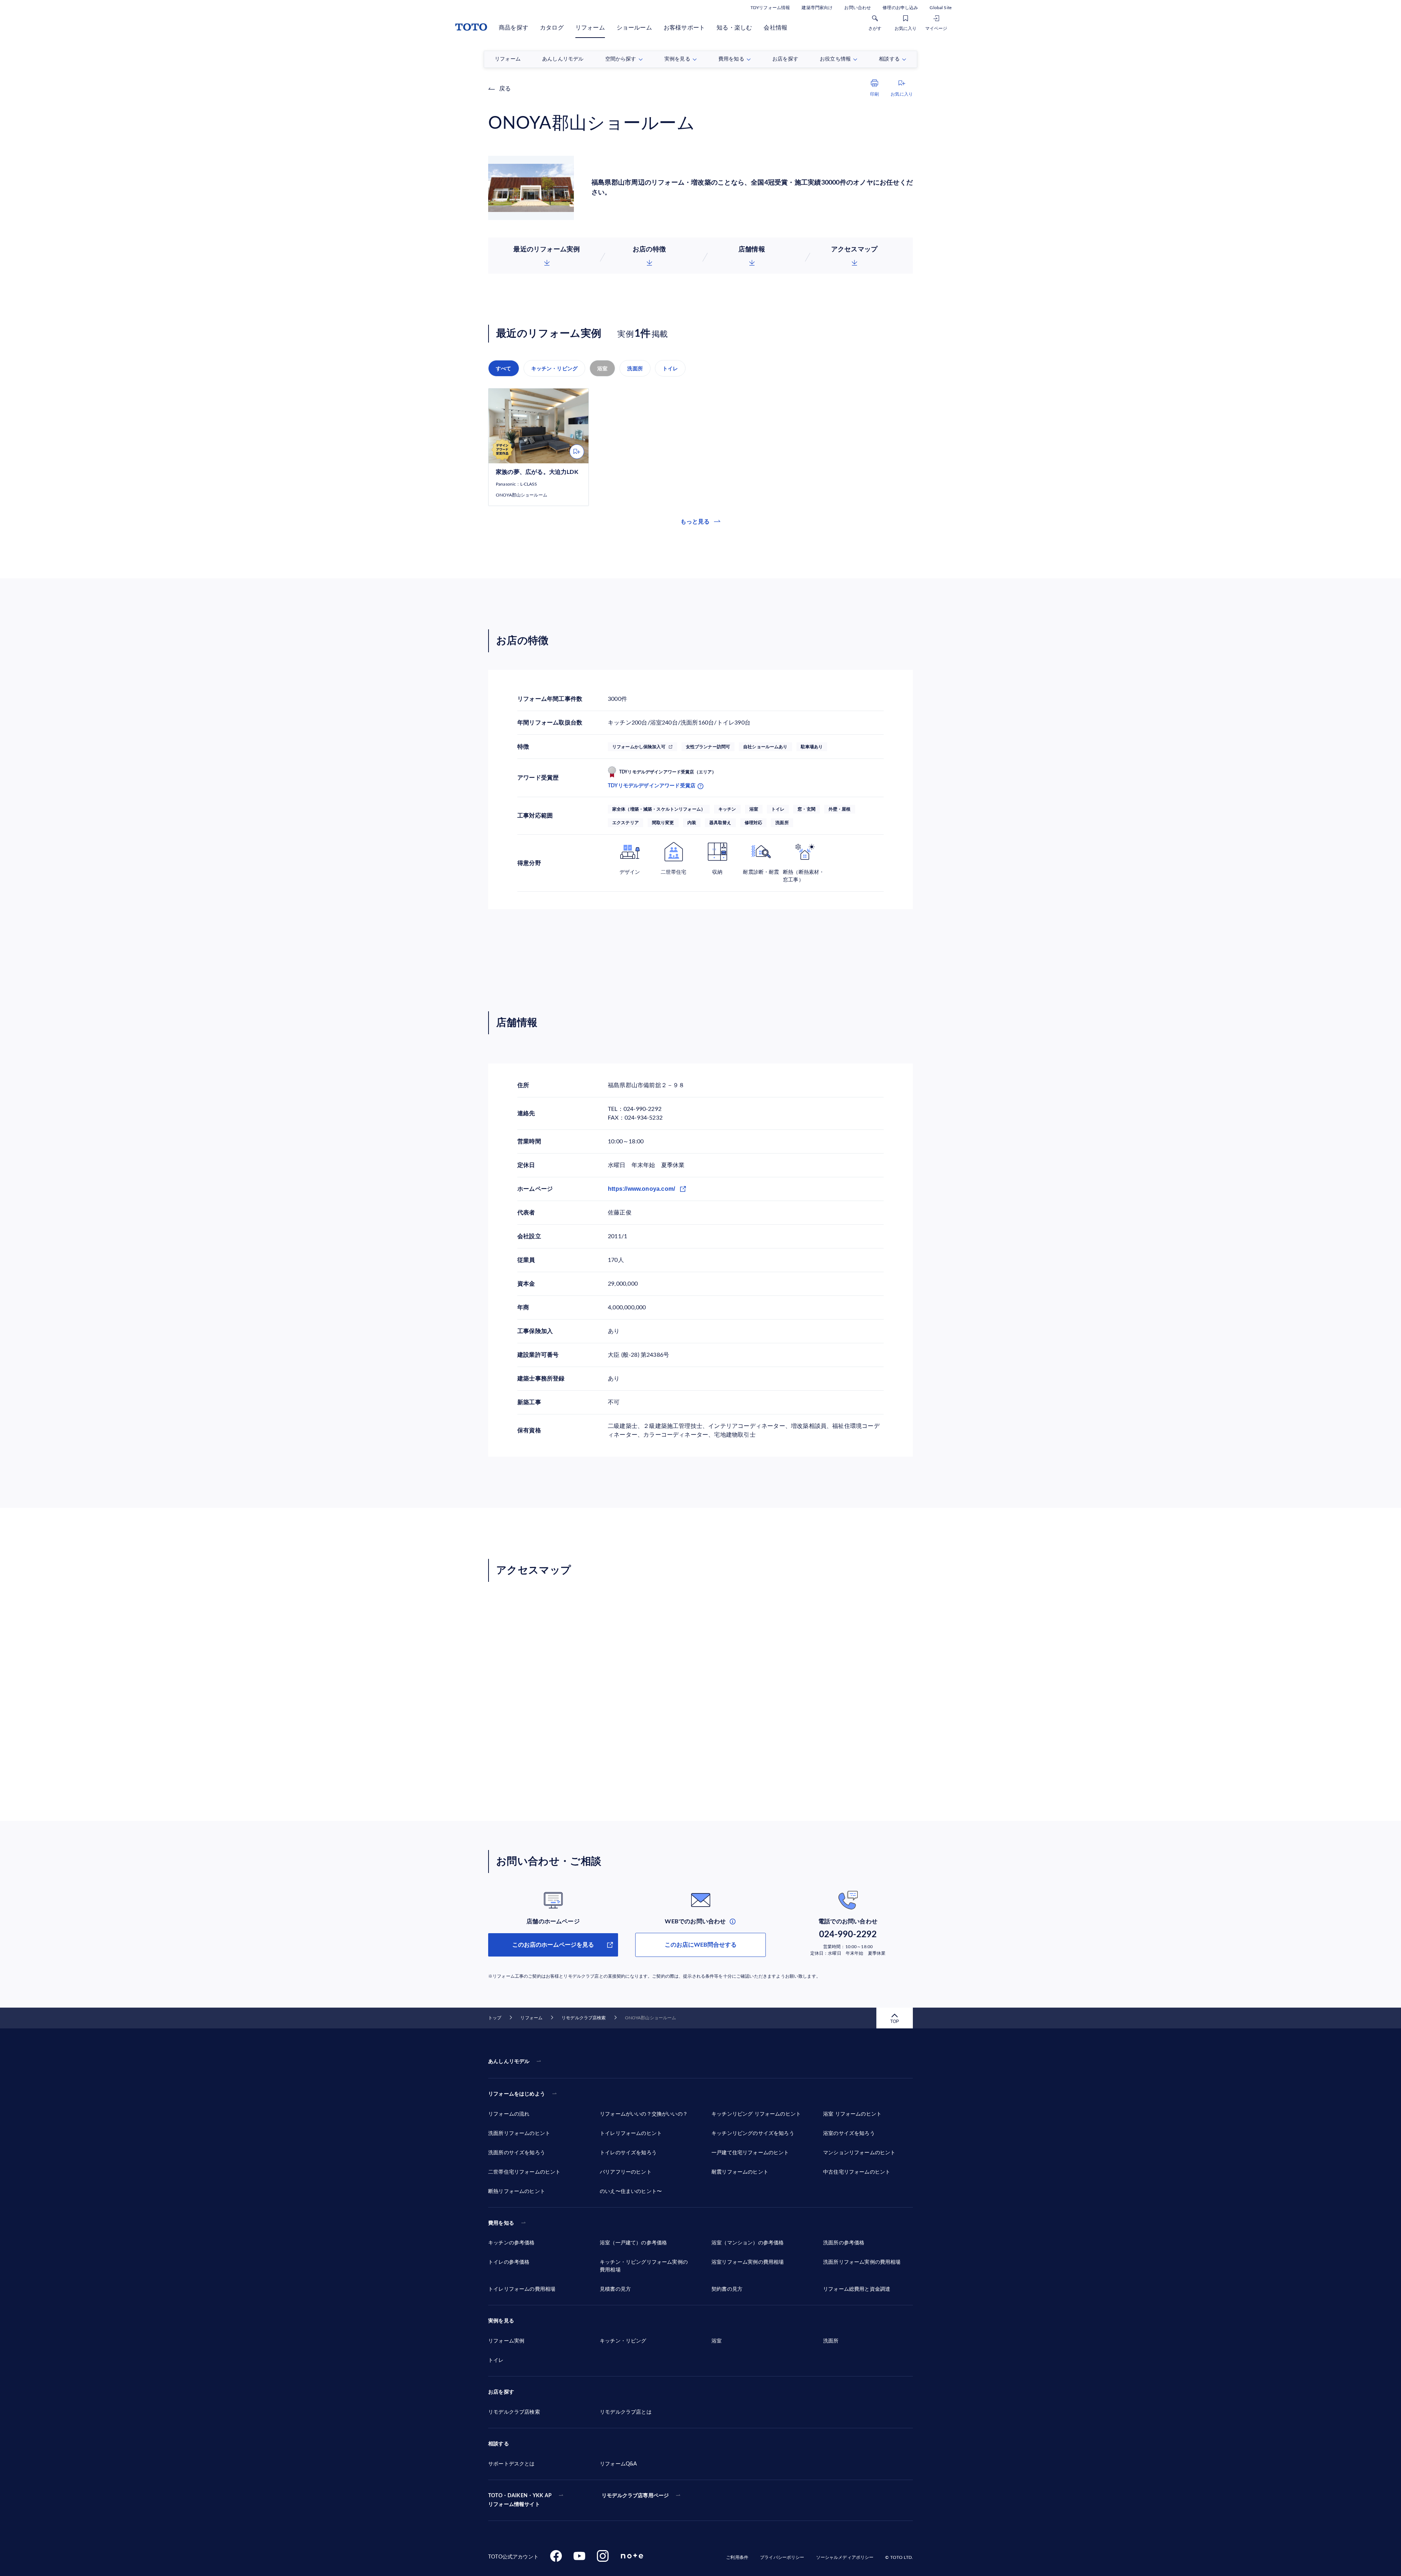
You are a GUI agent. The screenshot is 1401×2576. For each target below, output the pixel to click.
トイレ (670, 368)
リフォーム (590, 28)
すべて (504, 368)
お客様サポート (684, 28)
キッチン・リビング (555, 368)
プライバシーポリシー (782, 2557)
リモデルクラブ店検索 (584, 2018)
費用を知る (501, 2223)
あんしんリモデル (509, 2062)
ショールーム (634, 28)
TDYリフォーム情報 (770, 8)
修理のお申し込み (900, 8)
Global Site (941, 8)
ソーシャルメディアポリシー (845, 2557)
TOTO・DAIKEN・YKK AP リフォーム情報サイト (520, 2500)
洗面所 (635, 368)
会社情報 (775, 28)
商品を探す (514, 28)
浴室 (602, 368)
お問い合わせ (858, 8)
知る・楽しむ (734, 28)
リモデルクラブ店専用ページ (635, 2496)
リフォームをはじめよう (517, 2094)
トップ (495, 2018)
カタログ (552, 28)
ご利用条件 (737, 2557)
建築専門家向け (817, 8)
